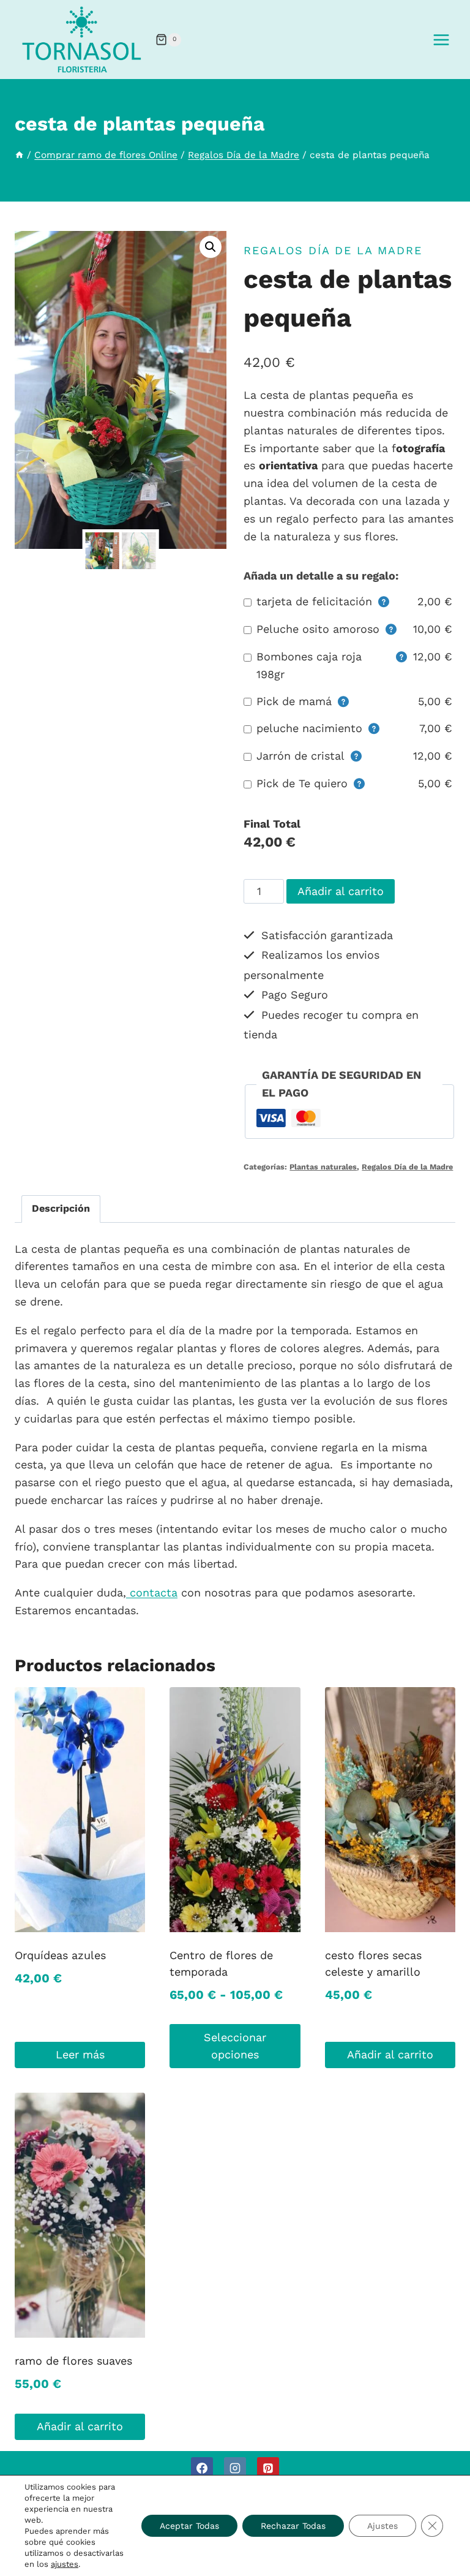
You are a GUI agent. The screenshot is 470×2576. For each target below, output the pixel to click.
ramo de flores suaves (73, 2361)
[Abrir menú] (441, 40)
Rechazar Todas (293, 2526)
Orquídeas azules (60, 1955)
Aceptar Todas (189, 2526)
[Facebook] (202, 2468)
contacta (152, 1592)
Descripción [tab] (61, 1208)
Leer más (80, 2054)
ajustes (65, 2564)
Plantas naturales (323, 1167)
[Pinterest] (268, 2468)
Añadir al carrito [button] (390, 2054)
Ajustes (382, 2526)
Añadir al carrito (341, 891)
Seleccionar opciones (235, 2046)
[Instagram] (235, 2468)
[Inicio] (19, 155)
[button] (211, 247)
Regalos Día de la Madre (333, 250)
